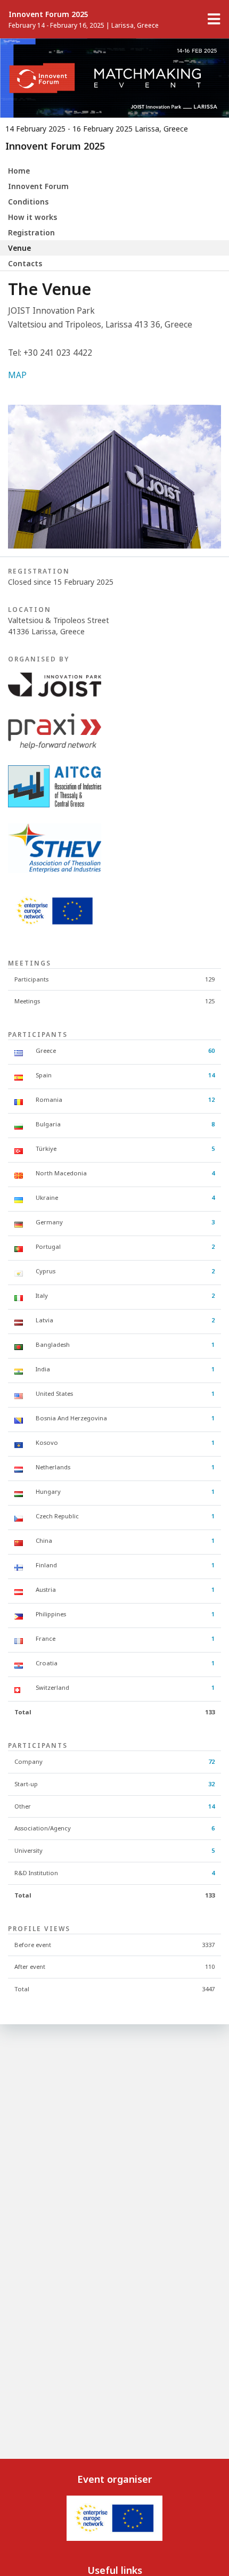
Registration (31, 232)
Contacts (25, 263)
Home (19, 171)
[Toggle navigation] (214, 19)
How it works (32, 217)
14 (211, 1075)
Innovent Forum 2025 (48, 14)
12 (211, 1099)
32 (211, 1784)
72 (211, 1761)
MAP (17, 375)
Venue (19, 248)
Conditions (28, 202)
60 (211, 1050)
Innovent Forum (38, 186)
